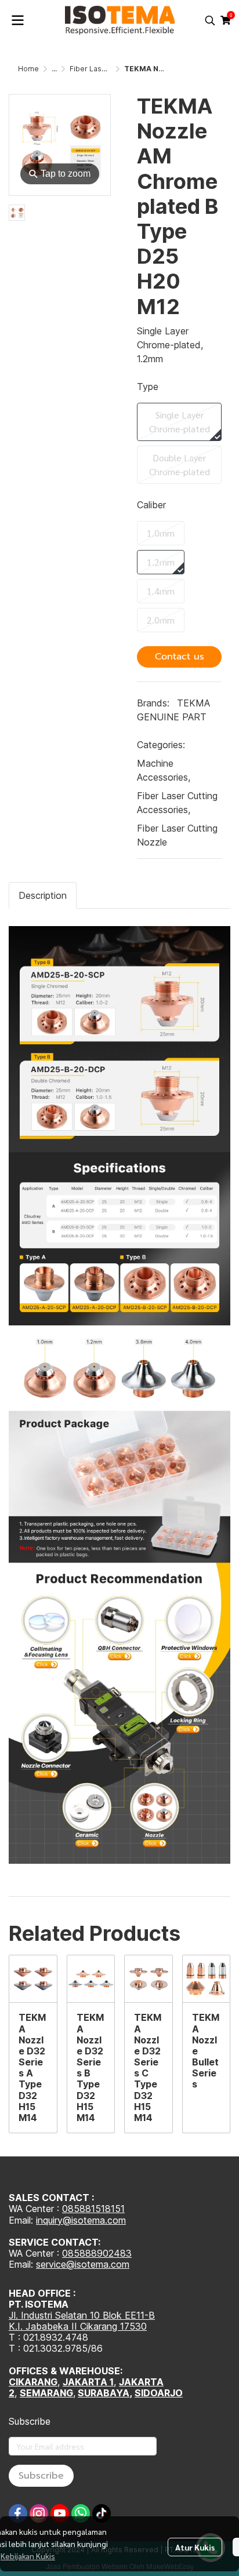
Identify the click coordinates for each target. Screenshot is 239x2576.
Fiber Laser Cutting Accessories (177, 803)
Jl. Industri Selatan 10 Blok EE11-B (82, 2315)
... (54, 69)
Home (28, 69)
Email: (22, 2264)
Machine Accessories (164, 770)
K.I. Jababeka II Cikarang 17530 (78, 2326)
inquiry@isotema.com (81, 2220)
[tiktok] (102, 2513)
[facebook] (18, 2513)
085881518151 (93, 2209)
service (51, 2264)
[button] (210, 20)
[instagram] (39, 2513)
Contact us (180, 657)
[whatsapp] (81, 2513)
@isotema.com (98, 2264)
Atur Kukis (195, 2547)
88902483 (108, 2253)
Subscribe (41, 2476)
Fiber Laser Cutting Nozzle (177, 835)
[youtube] (60, 2513)
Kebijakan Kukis (28, 2556)
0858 (74, 2253)
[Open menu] (17, 20)
